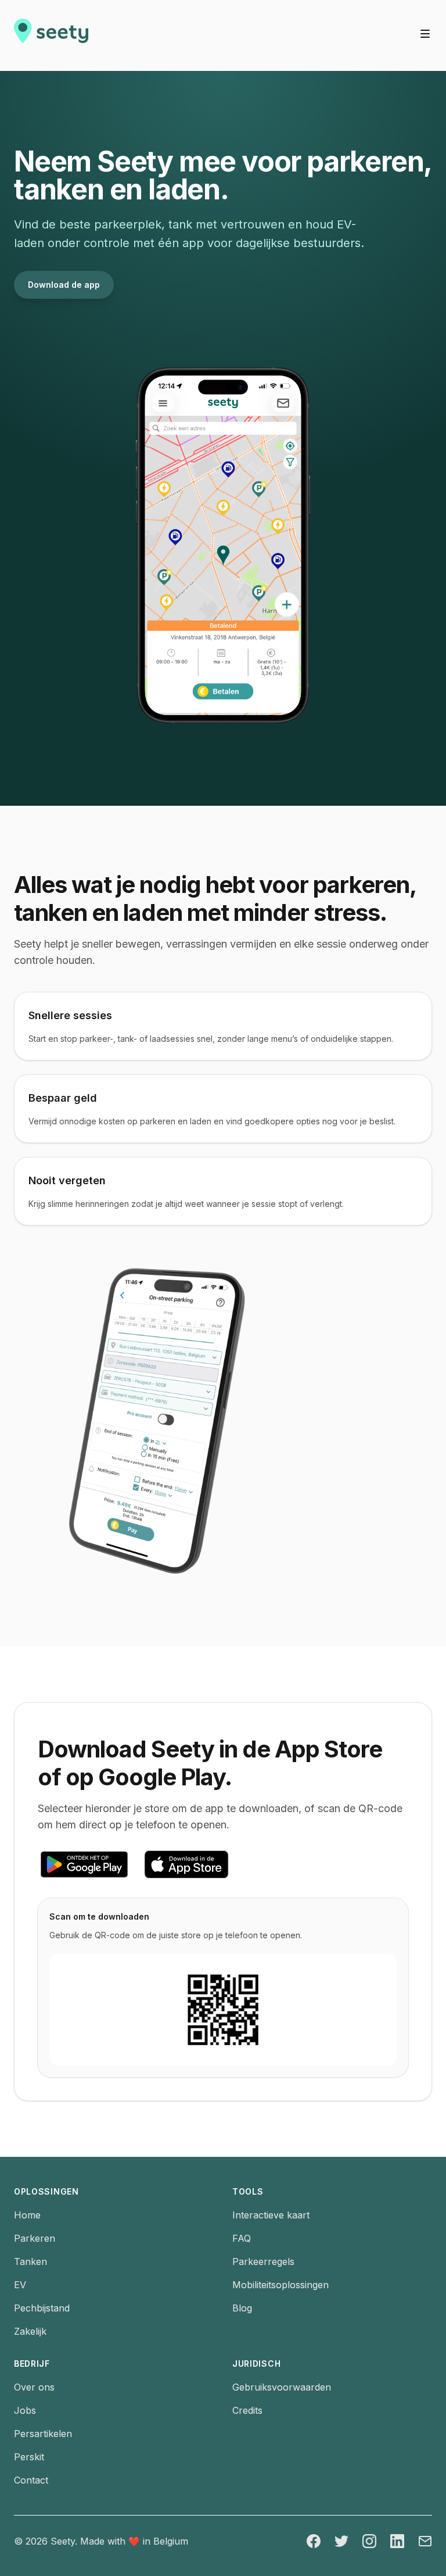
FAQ (242, 2238)
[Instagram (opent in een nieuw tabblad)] (369, 2541)
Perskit (29, 2457)
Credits (247, 2410)
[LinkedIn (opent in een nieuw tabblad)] (397, 2541)
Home (27, 2215)
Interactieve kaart (271, 2215)
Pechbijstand (42, 2308)
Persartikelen (43, 2434)
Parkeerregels (263, 2261)
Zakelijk (30, 2331)
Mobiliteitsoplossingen (280, 2285)
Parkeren (35, 2238)
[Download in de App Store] (186, 1864)
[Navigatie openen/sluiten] (425, 34)
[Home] (51, 35)
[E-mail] (425, 2541)
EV (20, 2285)
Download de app (64, 285)
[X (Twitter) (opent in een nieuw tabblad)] (341, 2541)
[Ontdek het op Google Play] (84, 1864)
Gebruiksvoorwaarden (282, 2387)
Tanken (30, 2261)
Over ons (34, 2387)
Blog (242, 2308)
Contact (31, 2480)
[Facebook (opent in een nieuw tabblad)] (314, 2541)
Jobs (25, 2410)
